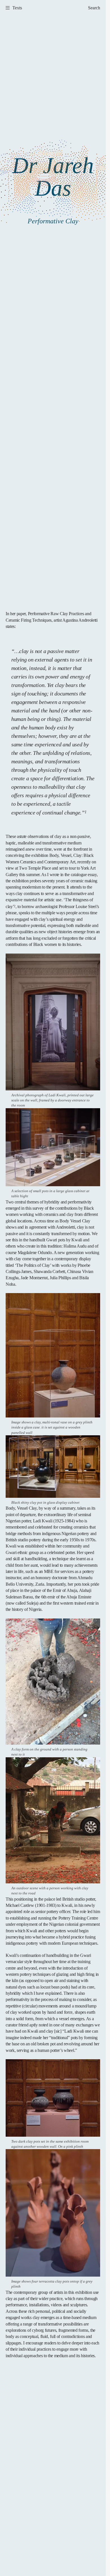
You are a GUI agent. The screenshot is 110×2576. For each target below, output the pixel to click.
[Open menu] (6, 8)
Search (94, 8)
